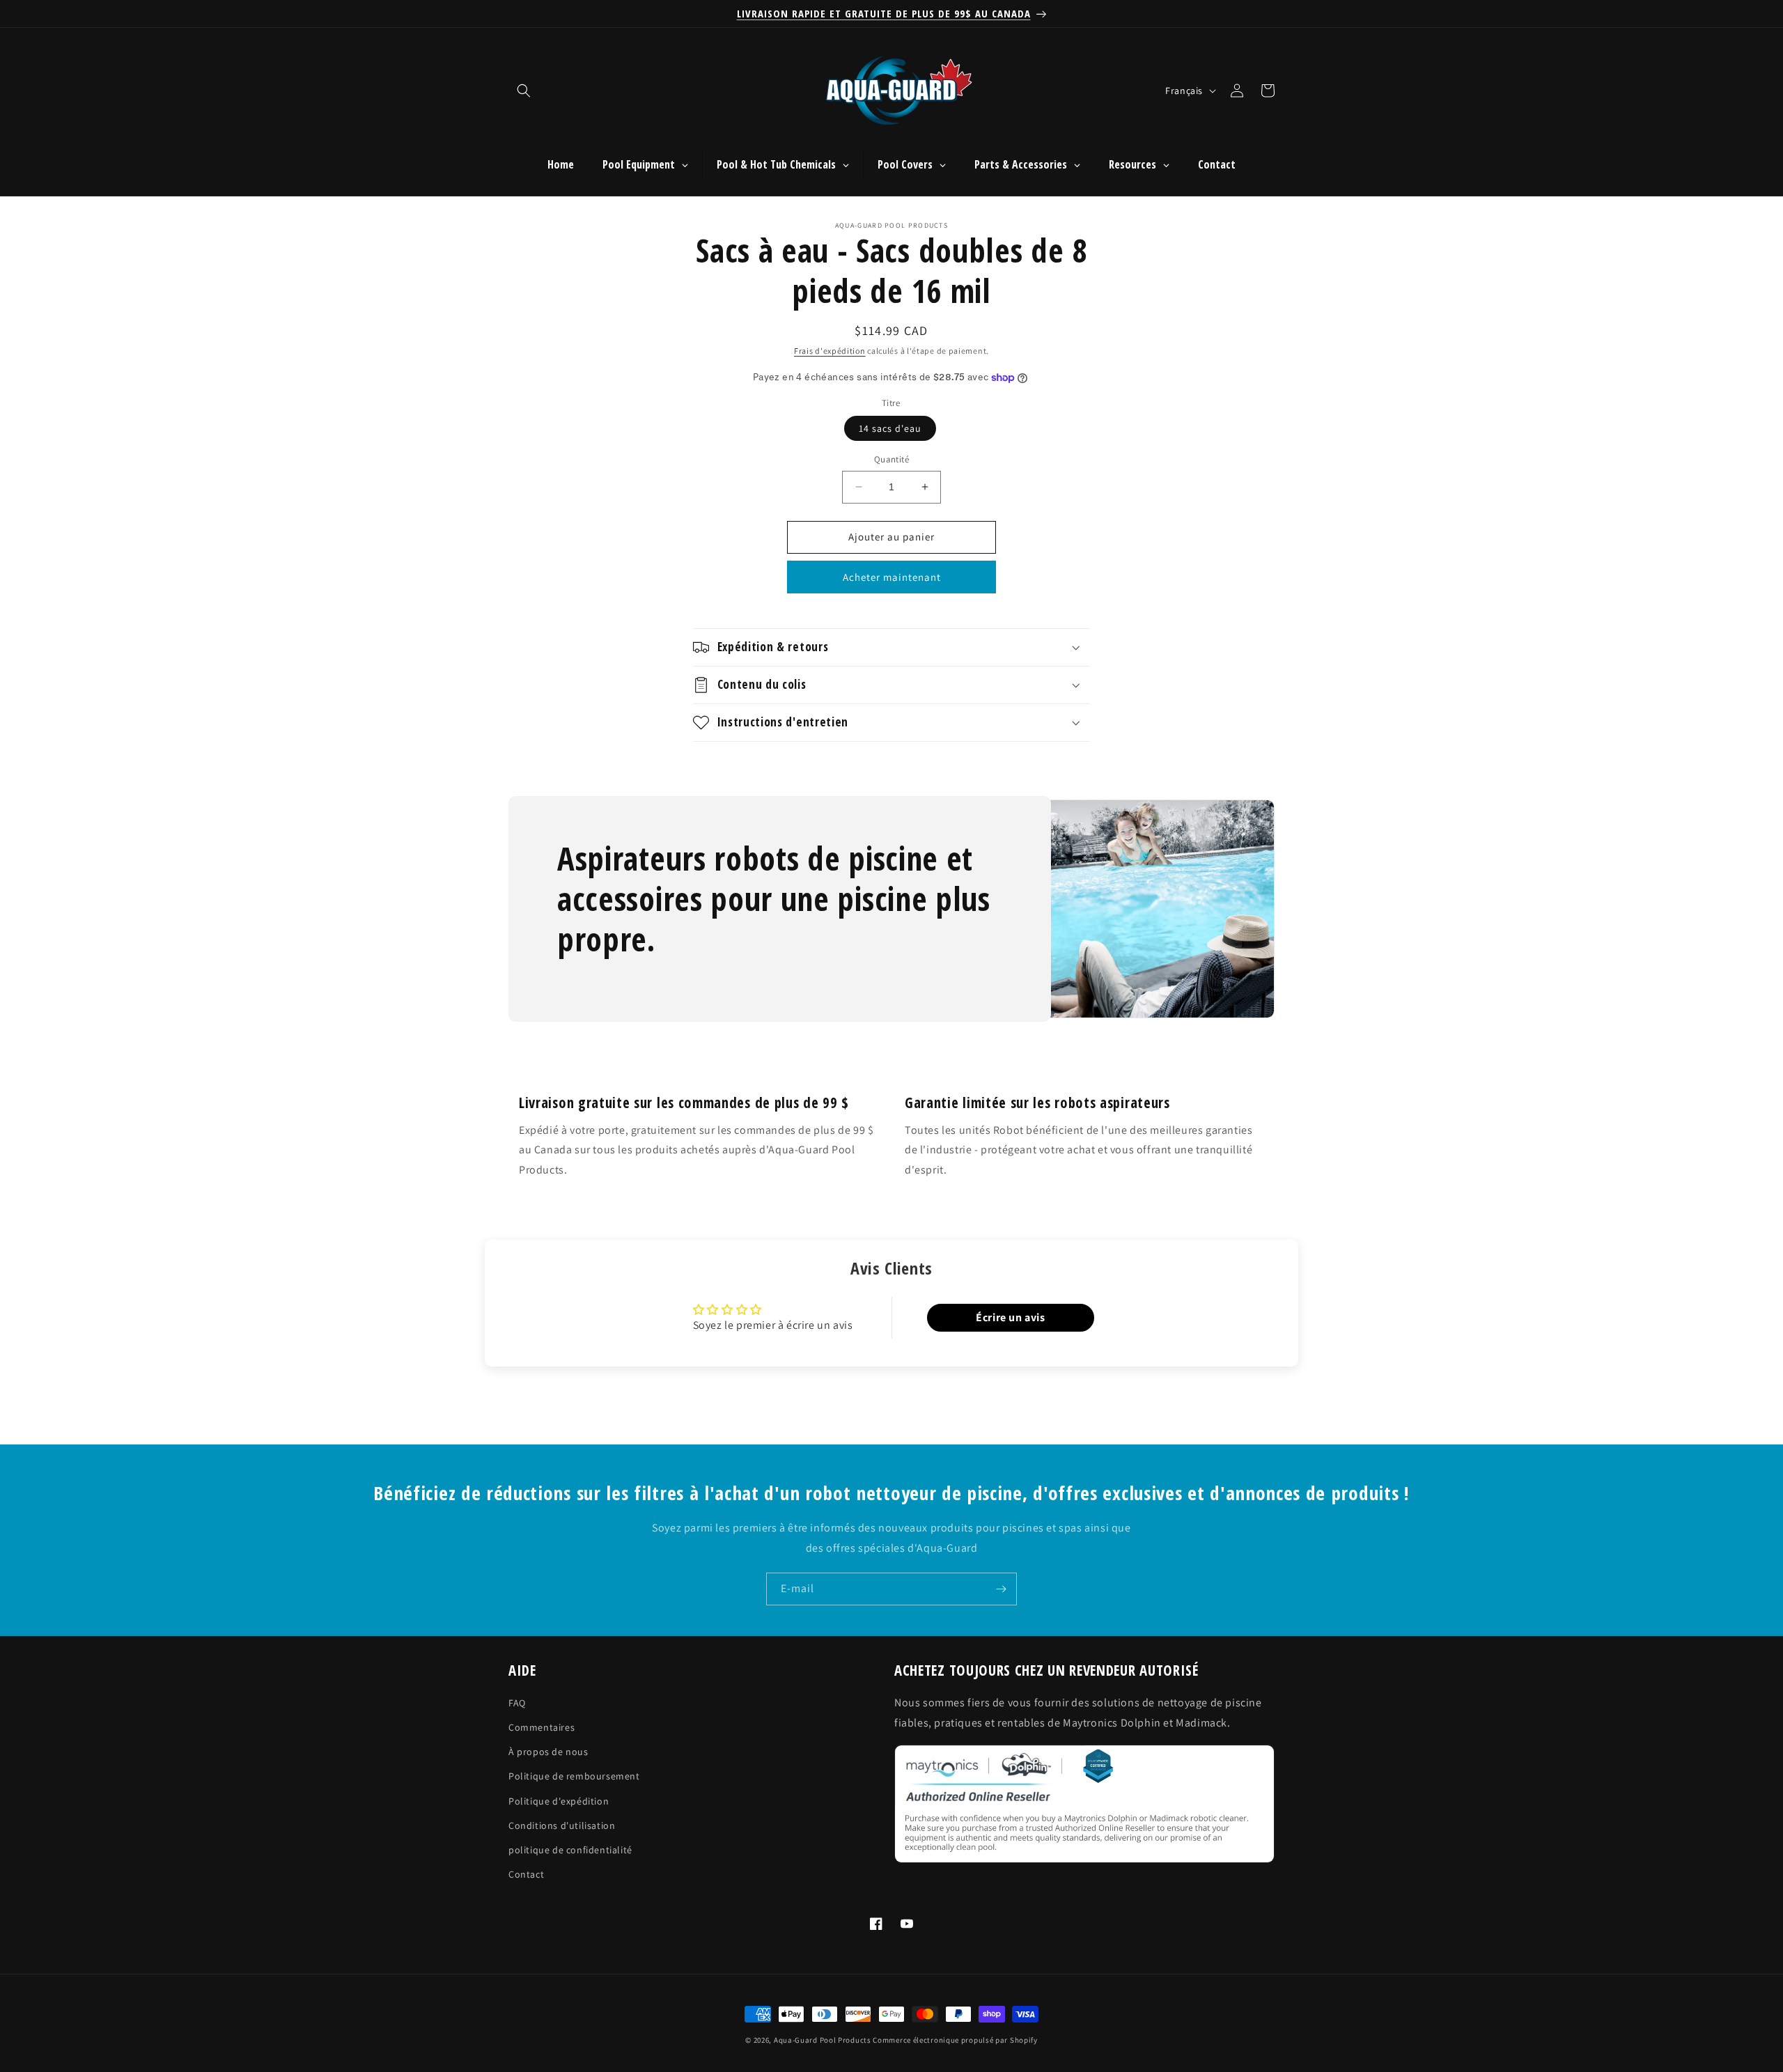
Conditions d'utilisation (562, 1825)
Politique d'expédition (559, 1801)
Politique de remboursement (574, 1777)
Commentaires (542, 1727)
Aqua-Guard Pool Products (823, 2040)
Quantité (891, 459)
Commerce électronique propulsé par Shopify (955, 2040)
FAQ (517, 1703)
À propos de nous (548, 1752)
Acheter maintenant (892, 577)
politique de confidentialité (570, 1850)
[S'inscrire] (1001, 1589)
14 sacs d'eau (890, 428)
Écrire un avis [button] (1010, 1317)
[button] (524, 91)
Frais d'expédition (830, 351)
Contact (526, 1874)
